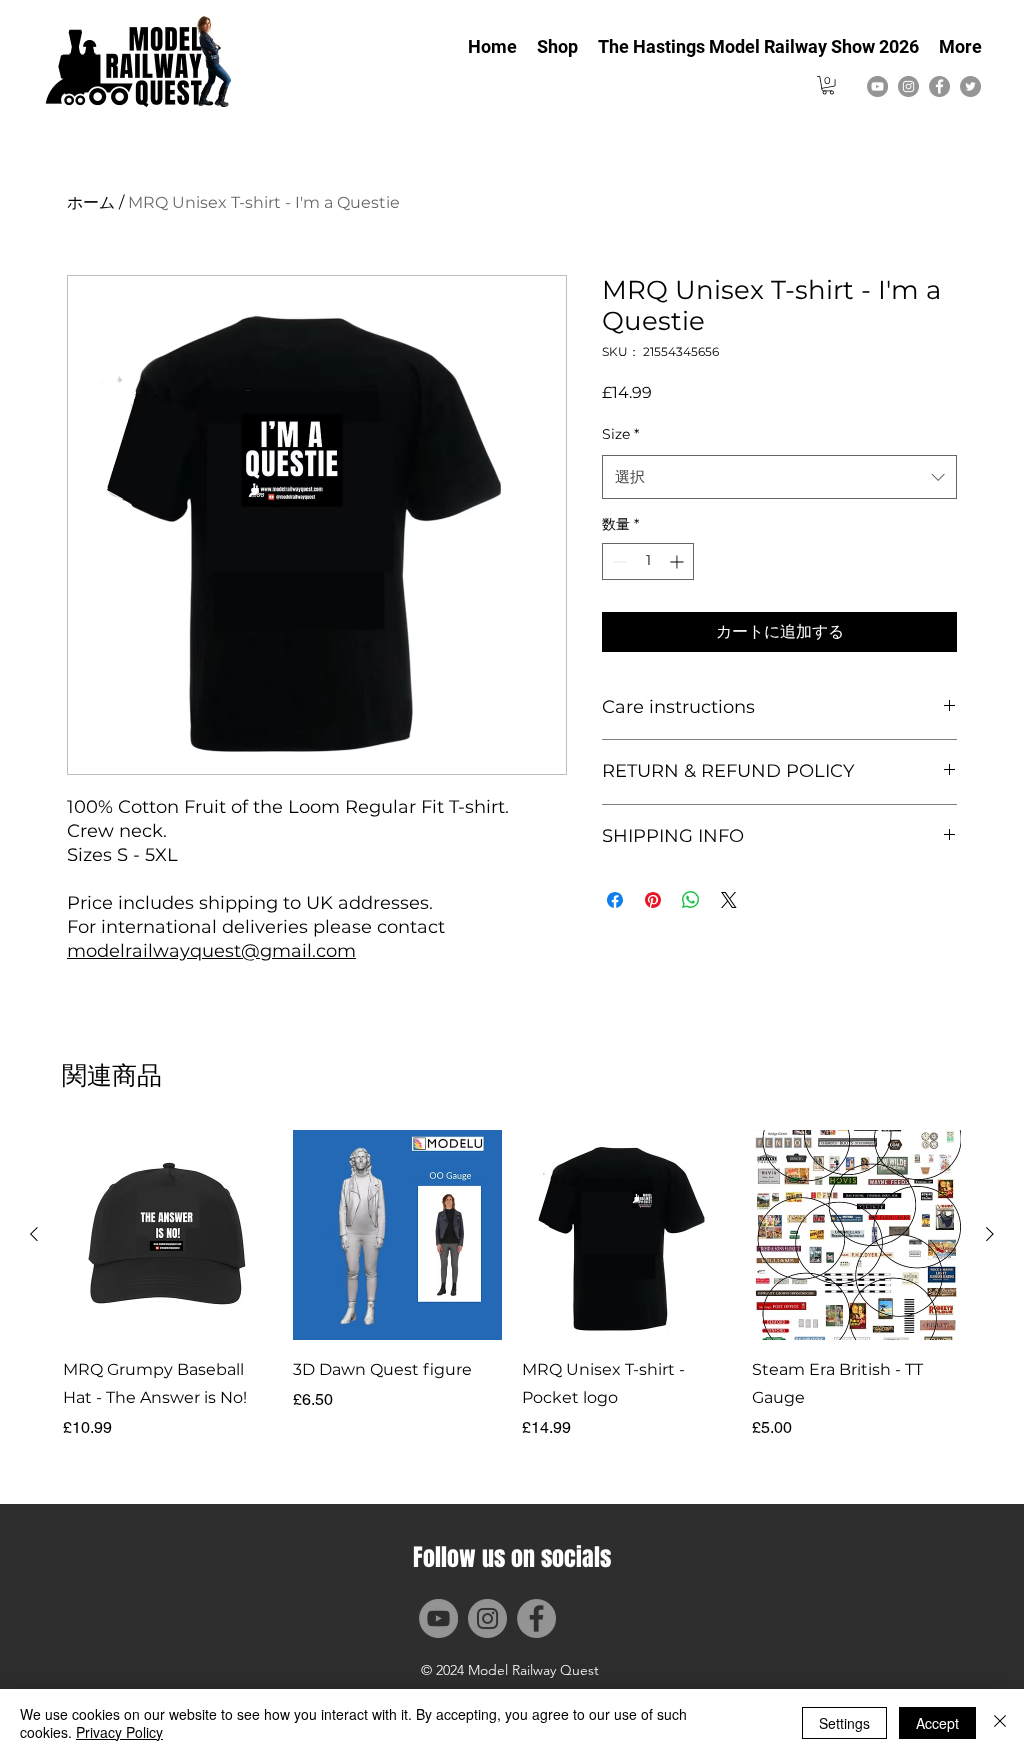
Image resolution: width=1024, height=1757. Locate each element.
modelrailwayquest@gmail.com (211, 951)
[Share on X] (729, 900)
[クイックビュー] (168, 1235)
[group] (512, 1285)
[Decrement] (617, 561)
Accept (937, 1723)
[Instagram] (908, 86)
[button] (828, 85)
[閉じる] (1000, 1723)
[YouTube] (877, 86)
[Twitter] (970, 86)
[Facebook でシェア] (615, 900)
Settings (844, 1723)
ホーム (91, 202)
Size (620, 434)
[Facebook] (939, 86)
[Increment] (678, 561)
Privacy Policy (119, 1732)
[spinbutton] (648, 561)
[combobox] (779, 477)
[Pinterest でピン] (653, 900)
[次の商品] (990, 1234)
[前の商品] (34, 1234)
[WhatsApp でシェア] (691, 900)
